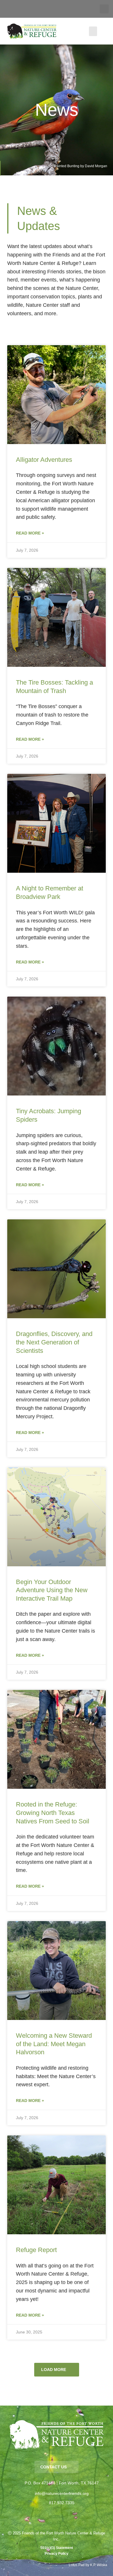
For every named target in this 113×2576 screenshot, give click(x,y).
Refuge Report (36, 2250)
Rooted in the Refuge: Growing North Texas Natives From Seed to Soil (53, 1813)
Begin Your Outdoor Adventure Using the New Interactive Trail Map (52, 1590)
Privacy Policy (57, 2554)
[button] (104, 9)
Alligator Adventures (44, 460)
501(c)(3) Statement (57, 2548)
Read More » (30, 533)
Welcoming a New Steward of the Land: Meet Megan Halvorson (54, 2044)
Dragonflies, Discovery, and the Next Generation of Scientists (54, 1342)
